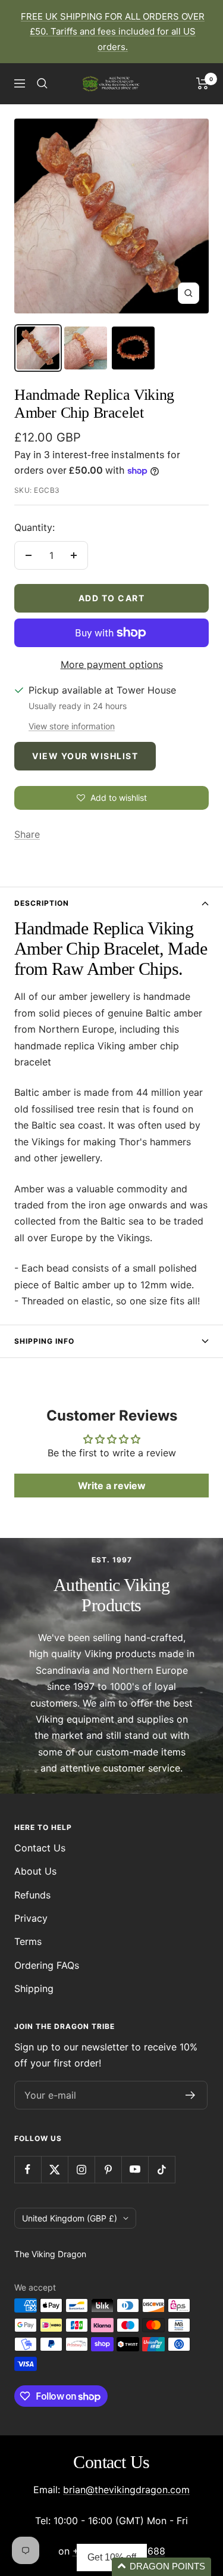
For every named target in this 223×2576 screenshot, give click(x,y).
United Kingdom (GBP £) (70, 2218)
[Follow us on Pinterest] (108, 2169)
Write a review (112, 1486)
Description (42, 903)
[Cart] (202, 83)
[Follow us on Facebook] (28, 2169)
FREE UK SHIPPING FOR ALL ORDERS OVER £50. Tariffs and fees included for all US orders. (113, 32)
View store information (72, 726)
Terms (28, 1941)
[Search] (42, 83)
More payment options (112, 664)
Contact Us (40, 1848)
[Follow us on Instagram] (81, 2169)
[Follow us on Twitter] (54, 2169)
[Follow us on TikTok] (161, 2169)
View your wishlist (85, 756)
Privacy (31, 1918)
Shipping (34, 1988)
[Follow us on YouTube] (135, 2169)
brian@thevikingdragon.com (126, 2490)
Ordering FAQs (47, 1965)
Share (27, 834)
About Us (35, 1871)
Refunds (32, 1895)
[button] (161, 2567)
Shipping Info (44, 1341)
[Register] (191, 2095)
